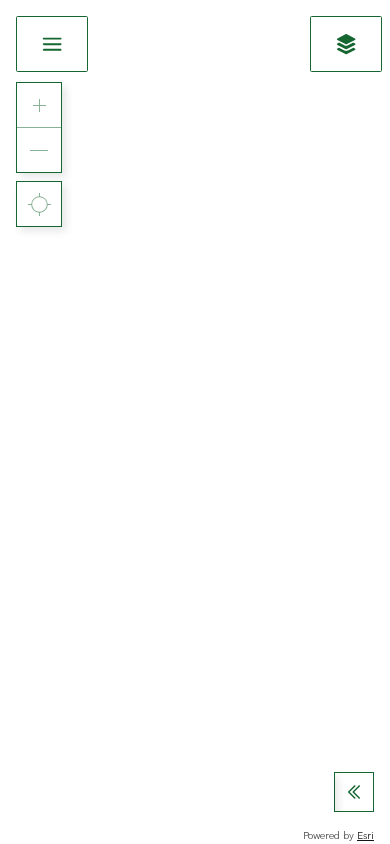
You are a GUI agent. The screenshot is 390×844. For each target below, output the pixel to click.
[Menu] (52, 44)
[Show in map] (346, 44)
